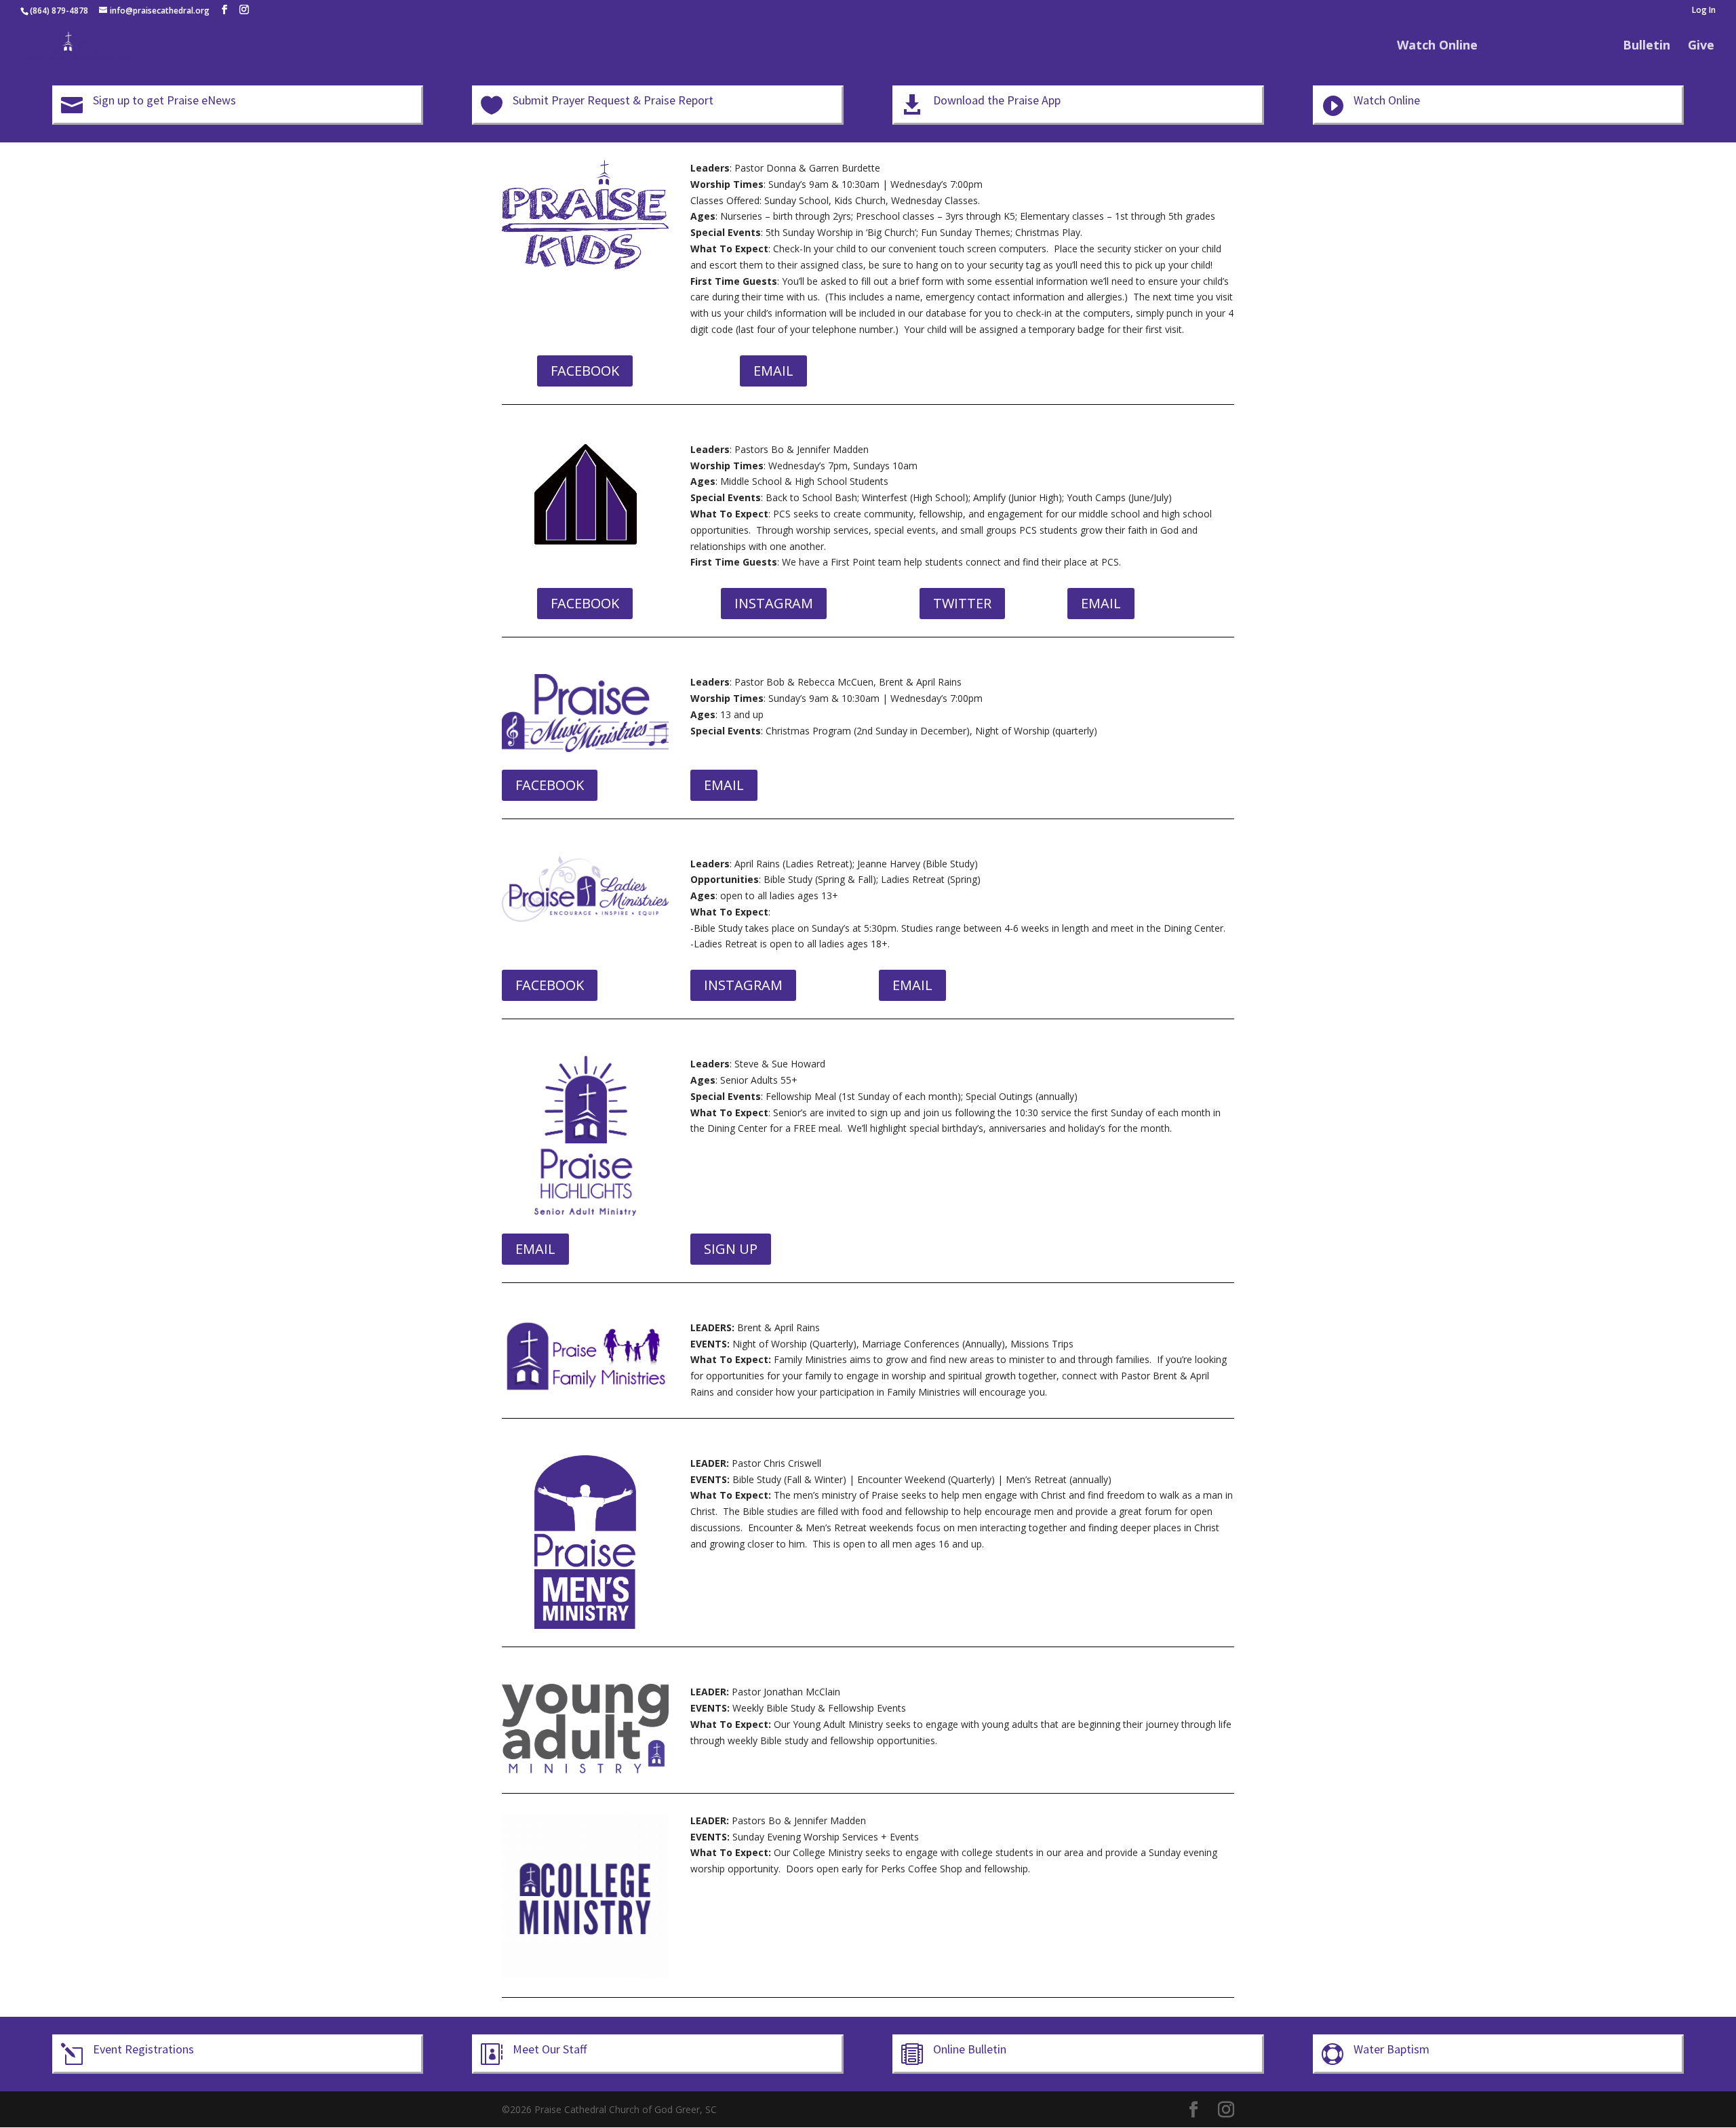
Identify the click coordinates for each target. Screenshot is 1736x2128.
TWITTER (962, 603)
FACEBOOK (585, 371)
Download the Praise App (997, 100)
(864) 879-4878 (59, 11)
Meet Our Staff (550, 2049)
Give (1701, 46)
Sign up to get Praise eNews (164, 100)
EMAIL (773, 371)
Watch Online (1437, 46)
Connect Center (1543, 46)
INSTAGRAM (774, 603)
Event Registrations (143, 2049)
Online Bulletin (970, 2049)
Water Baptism (1392, 2049)
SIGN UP (731, 1249)
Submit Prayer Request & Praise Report (613, 100)
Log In (1704, 11)
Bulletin (1646, 46)
